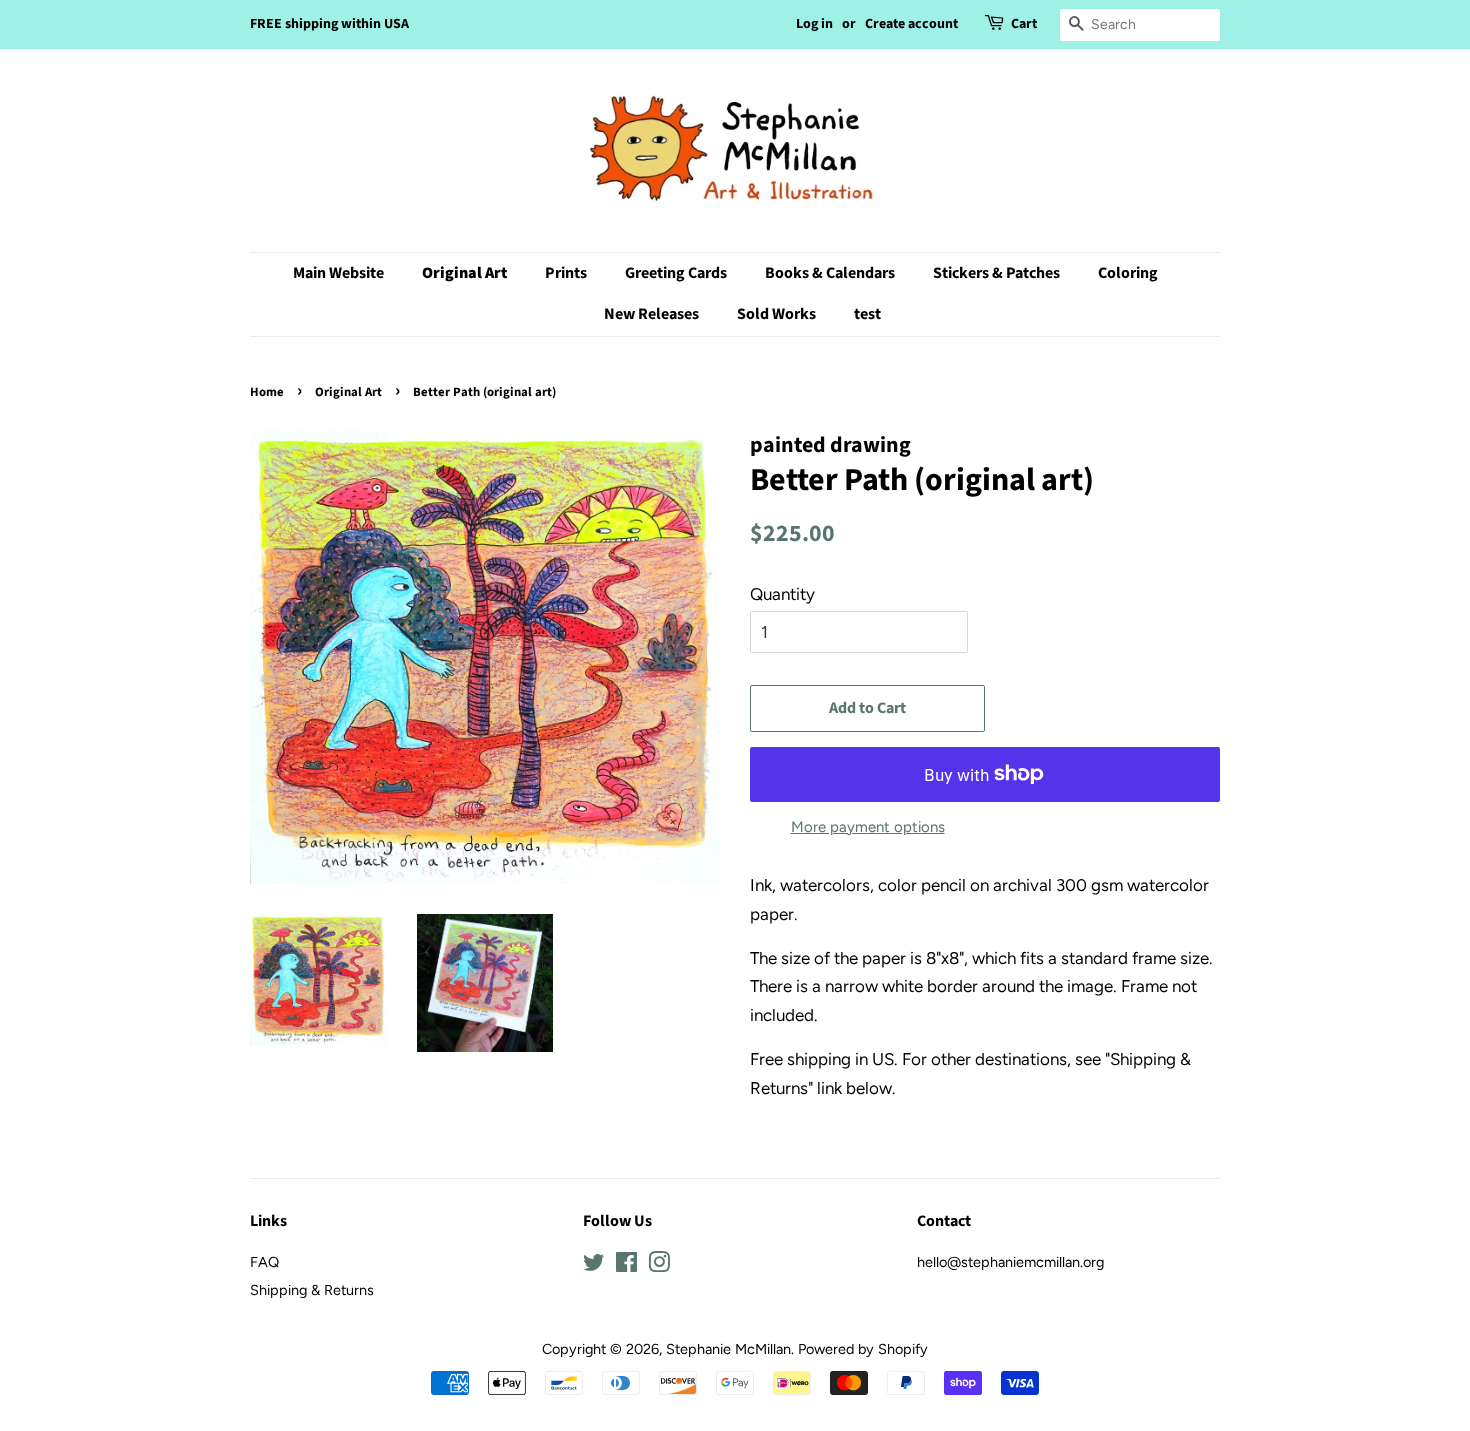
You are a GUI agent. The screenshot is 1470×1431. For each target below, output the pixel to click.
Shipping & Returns (312, 1290)
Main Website (338, 273)
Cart (1024, 24)
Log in (814, 24)
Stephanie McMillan (728, 1349)
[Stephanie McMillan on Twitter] (594, 1266)
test (867, 314)
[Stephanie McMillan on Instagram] (659, 1266)
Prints (566, 273)
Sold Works (776, 314)
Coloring (1128, 273)
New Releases (651, 314)
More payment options (868, 827)
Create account (911, 24)
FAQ (264, 1262)
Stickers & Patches (996, 273)
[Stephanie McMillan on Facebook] (626, 1266)
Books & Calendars (830, 273)
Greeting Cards (676, 273)
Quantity (782, 594)
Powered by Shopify (863, 1349)
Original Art (464, 273)
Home (267, 392)
